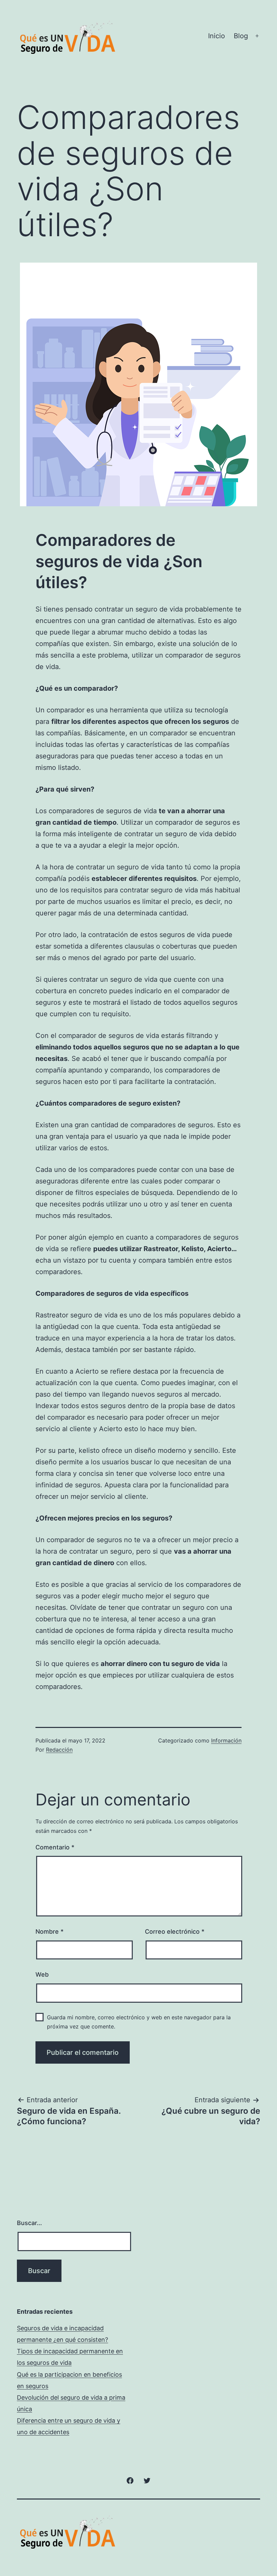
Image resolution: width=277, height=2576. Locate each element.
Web (42, 1974)
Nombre (49, 1931)
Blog (241, 36)
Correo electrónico (175, 1931)
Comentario (55, 1847)
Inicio (217, 36)
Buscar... (29, 2223)
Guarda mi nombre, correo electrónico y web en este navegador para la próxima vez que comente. (139, 2022)
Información (226, 1740)
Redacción (59, 1750)
